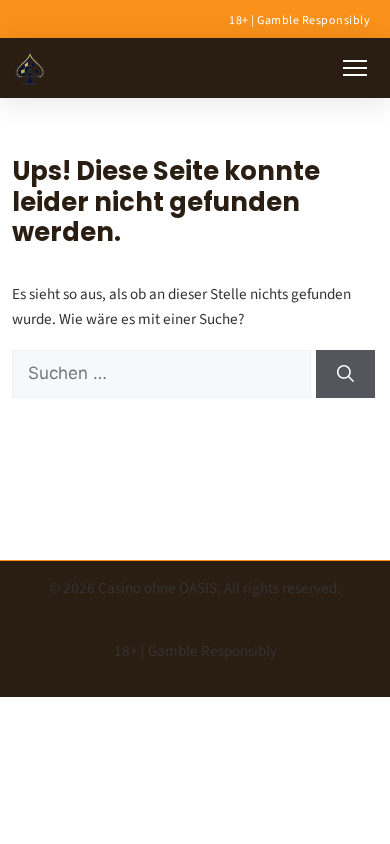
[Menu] (355, 68)
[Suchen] (345, 374)
